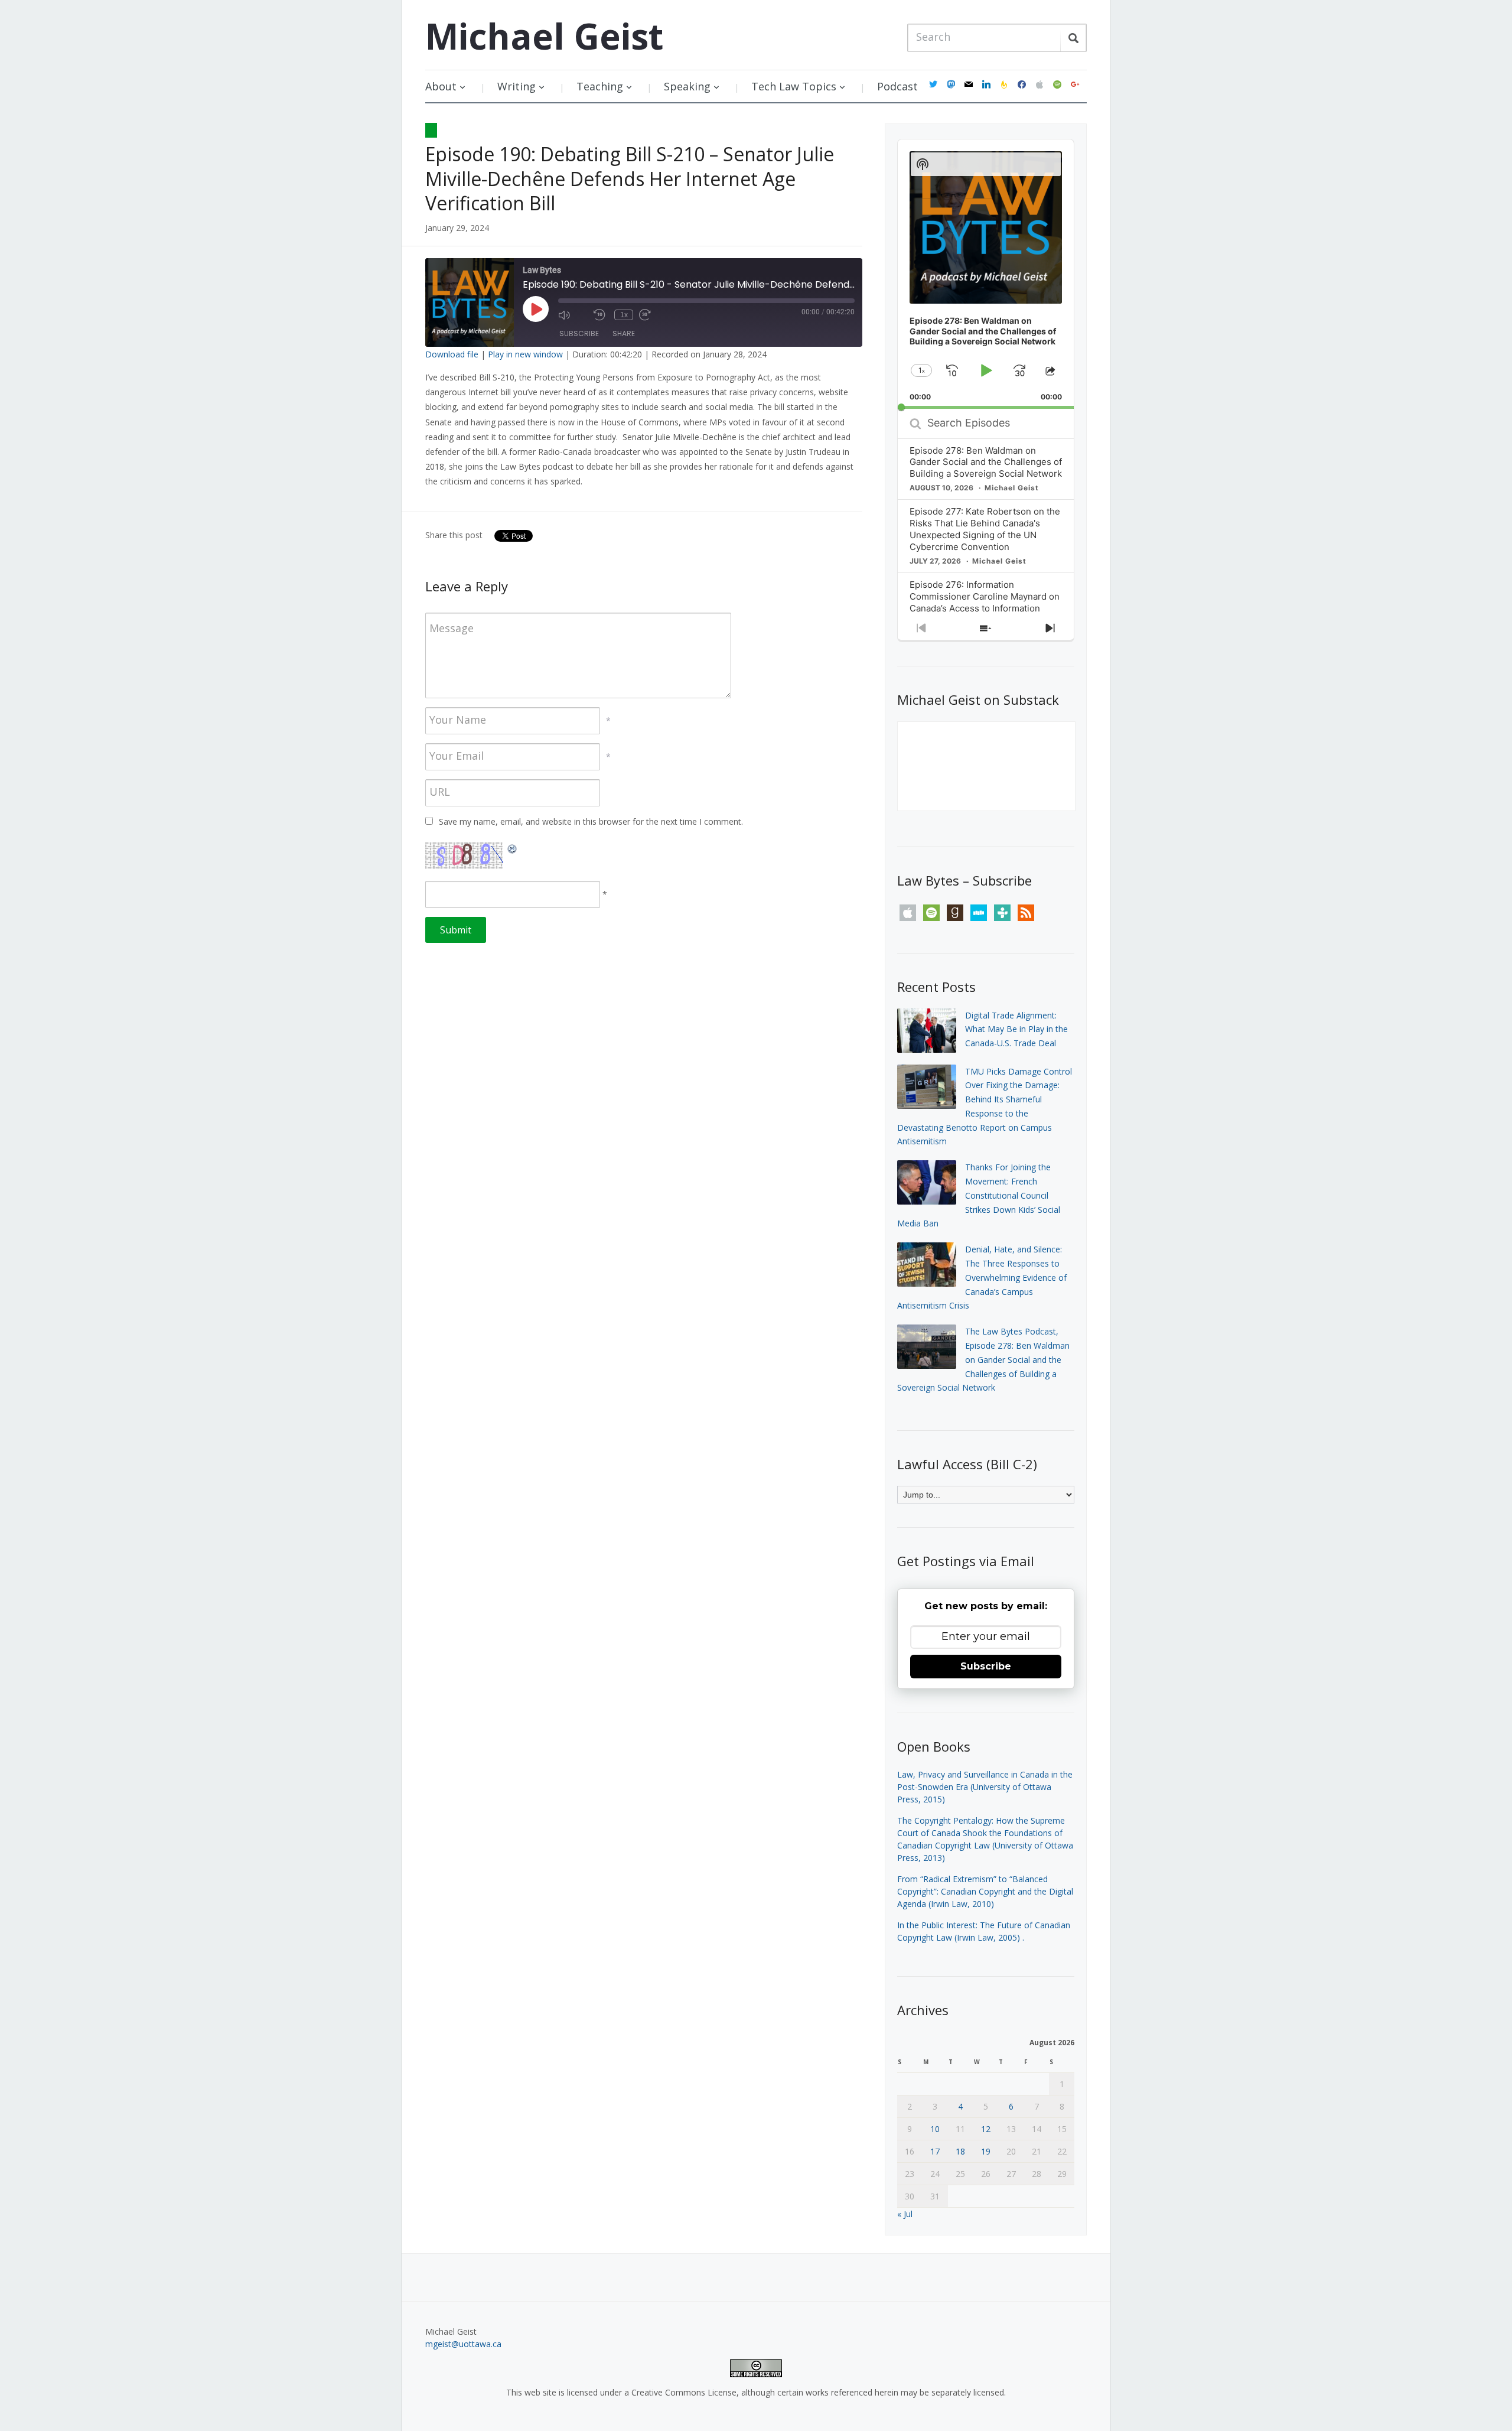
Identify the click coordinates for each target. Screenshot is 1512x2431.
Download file (452, 354)
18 (960, 2151)
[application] (986, 274)
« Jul (905, 2214)
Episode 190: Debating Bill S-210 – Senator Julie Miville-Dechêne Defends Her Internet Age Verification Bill (630, 178)
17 (935, 2151)
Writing (517, 86)
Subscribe (579, 333)
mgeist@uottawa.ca (463, 2344)
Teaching (600, 86)
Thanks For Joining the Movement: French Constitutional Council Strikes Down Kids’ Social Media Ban (979, 1195)
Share (624, 333)
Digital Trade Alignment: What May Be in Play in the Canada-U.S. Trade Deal (1016, 1029)
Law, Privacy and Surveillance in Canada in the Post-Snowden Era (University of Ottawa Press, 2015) (985, 1787)
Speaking (687, 86)
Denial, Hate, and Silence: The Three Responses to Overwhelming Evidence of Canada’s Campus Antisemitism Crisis (982, 1277)
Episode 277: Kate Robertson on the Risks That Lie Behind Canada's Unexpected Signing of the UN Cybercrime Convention (985, 529)
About (441, 86)
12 (986, 2129)
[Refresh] (513, 849)
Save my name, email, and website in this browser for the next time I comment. (591, 821)
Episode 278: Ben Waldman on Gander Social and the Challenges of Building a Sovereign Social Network (986, 462)
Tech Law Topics (794, 86)
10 (935, 2129)
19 (986, 2151)
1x (624, 315)
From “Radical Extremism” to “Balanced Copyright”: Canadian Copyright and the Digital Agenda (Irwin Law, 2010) (985, 1891)
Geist (544, 36)
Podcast (897, 86)
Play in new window (525, 354)
